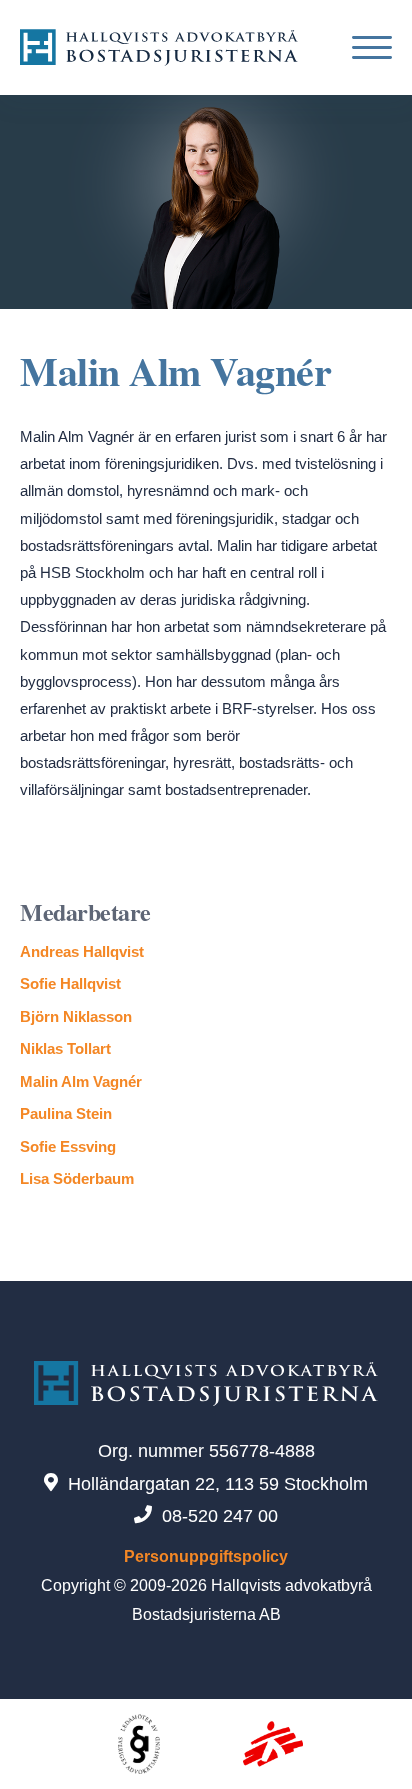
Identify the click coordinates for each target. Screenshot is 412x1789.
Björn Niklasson (76, 1016)
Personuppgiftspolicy (206, 1556)
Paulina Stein (66, 1113)
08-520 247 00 (220, 1516)
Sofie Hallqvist (70, 983)
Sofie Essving (68, 1146)
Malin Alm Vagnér (81, 1081)
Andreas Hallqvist (82, 951)
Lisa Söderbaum (77, 1178)
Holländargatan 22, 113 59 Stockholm (218, 1484)
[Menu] (365, 47)
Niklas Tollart (65, 1048)
